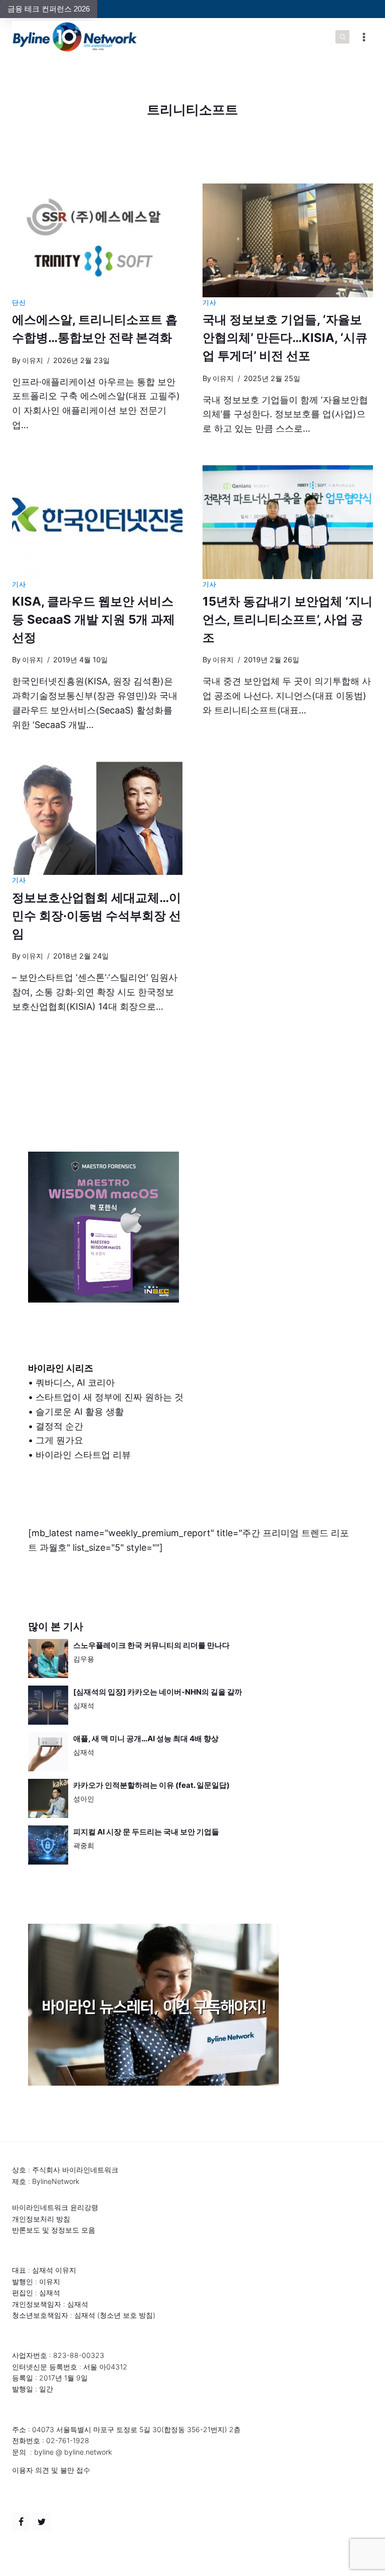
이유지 (33, 360)
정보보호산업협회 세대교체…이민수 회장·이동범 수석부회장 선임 (97, 916)
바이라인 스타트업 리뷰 (83, 1455)
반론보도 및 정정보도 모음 (54, 2230)
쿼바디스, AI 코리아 (75, 1383)
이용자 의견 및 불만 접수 (51, 2470)
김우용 (84, 1659)
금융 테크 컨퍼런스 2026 (49, 9)
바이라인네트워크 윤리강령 (55, 2207)
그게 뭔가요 (59, 1440)
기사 (209, 303)
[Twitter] (42, 2522)
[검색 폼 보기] (342, 37)
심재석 (84, 1705)
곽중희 (84, 1845)
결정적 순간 (59, 1426)
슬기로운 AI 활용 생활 (80, 1412)
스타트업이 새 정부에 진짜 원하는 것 (110, 1397)
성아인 (84, 1799)
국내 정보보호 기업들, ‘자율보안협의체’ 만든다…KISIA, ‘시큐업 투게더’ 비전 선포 (285, 338)
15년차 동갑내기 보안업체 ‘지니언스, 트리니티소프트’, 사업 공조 (287, 619)
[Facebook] (21, 2522)
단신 (19, 303)
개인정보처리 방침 (41, 2219)
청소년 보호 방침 (126, 2315)
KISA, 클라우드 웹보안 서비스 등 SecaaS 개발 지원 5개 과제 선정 (93, 619)
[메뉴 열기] (364, 37)
